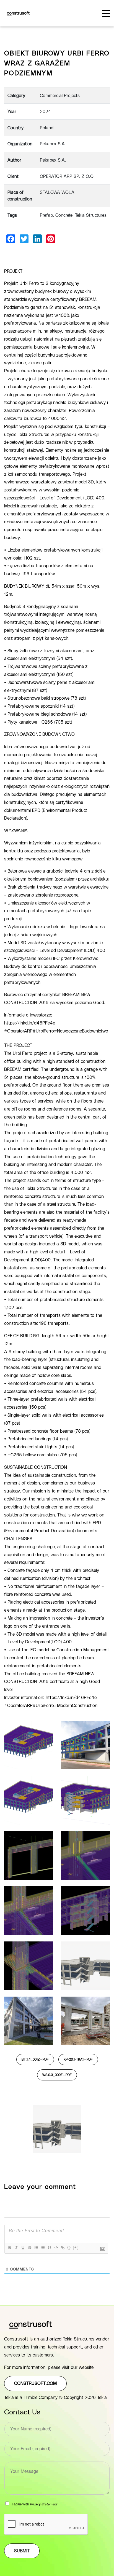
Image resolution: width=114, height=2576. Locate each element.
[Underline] (23, 2248)
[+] (76, 2247)
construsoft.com (35, 2384)
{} (69, 2247)
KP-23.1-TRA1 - (78, 2059)
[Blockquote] (49, 2248)
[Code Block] (56, 2248)
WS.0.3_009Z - (57, 2075)
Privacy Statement (44, 2504)
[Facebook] (11, 239)
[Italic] (16, 2248)
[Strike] (29, 2248)
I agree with (35, 2504)
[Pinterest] (51, 239)
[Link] (63, 2248)
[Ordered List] (36, 2248)
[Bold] (9, 2248)
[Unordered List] (43, 2248)
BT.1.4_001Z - (35, 2059)
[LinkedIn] (37, 239)
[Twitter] (24, 239)
